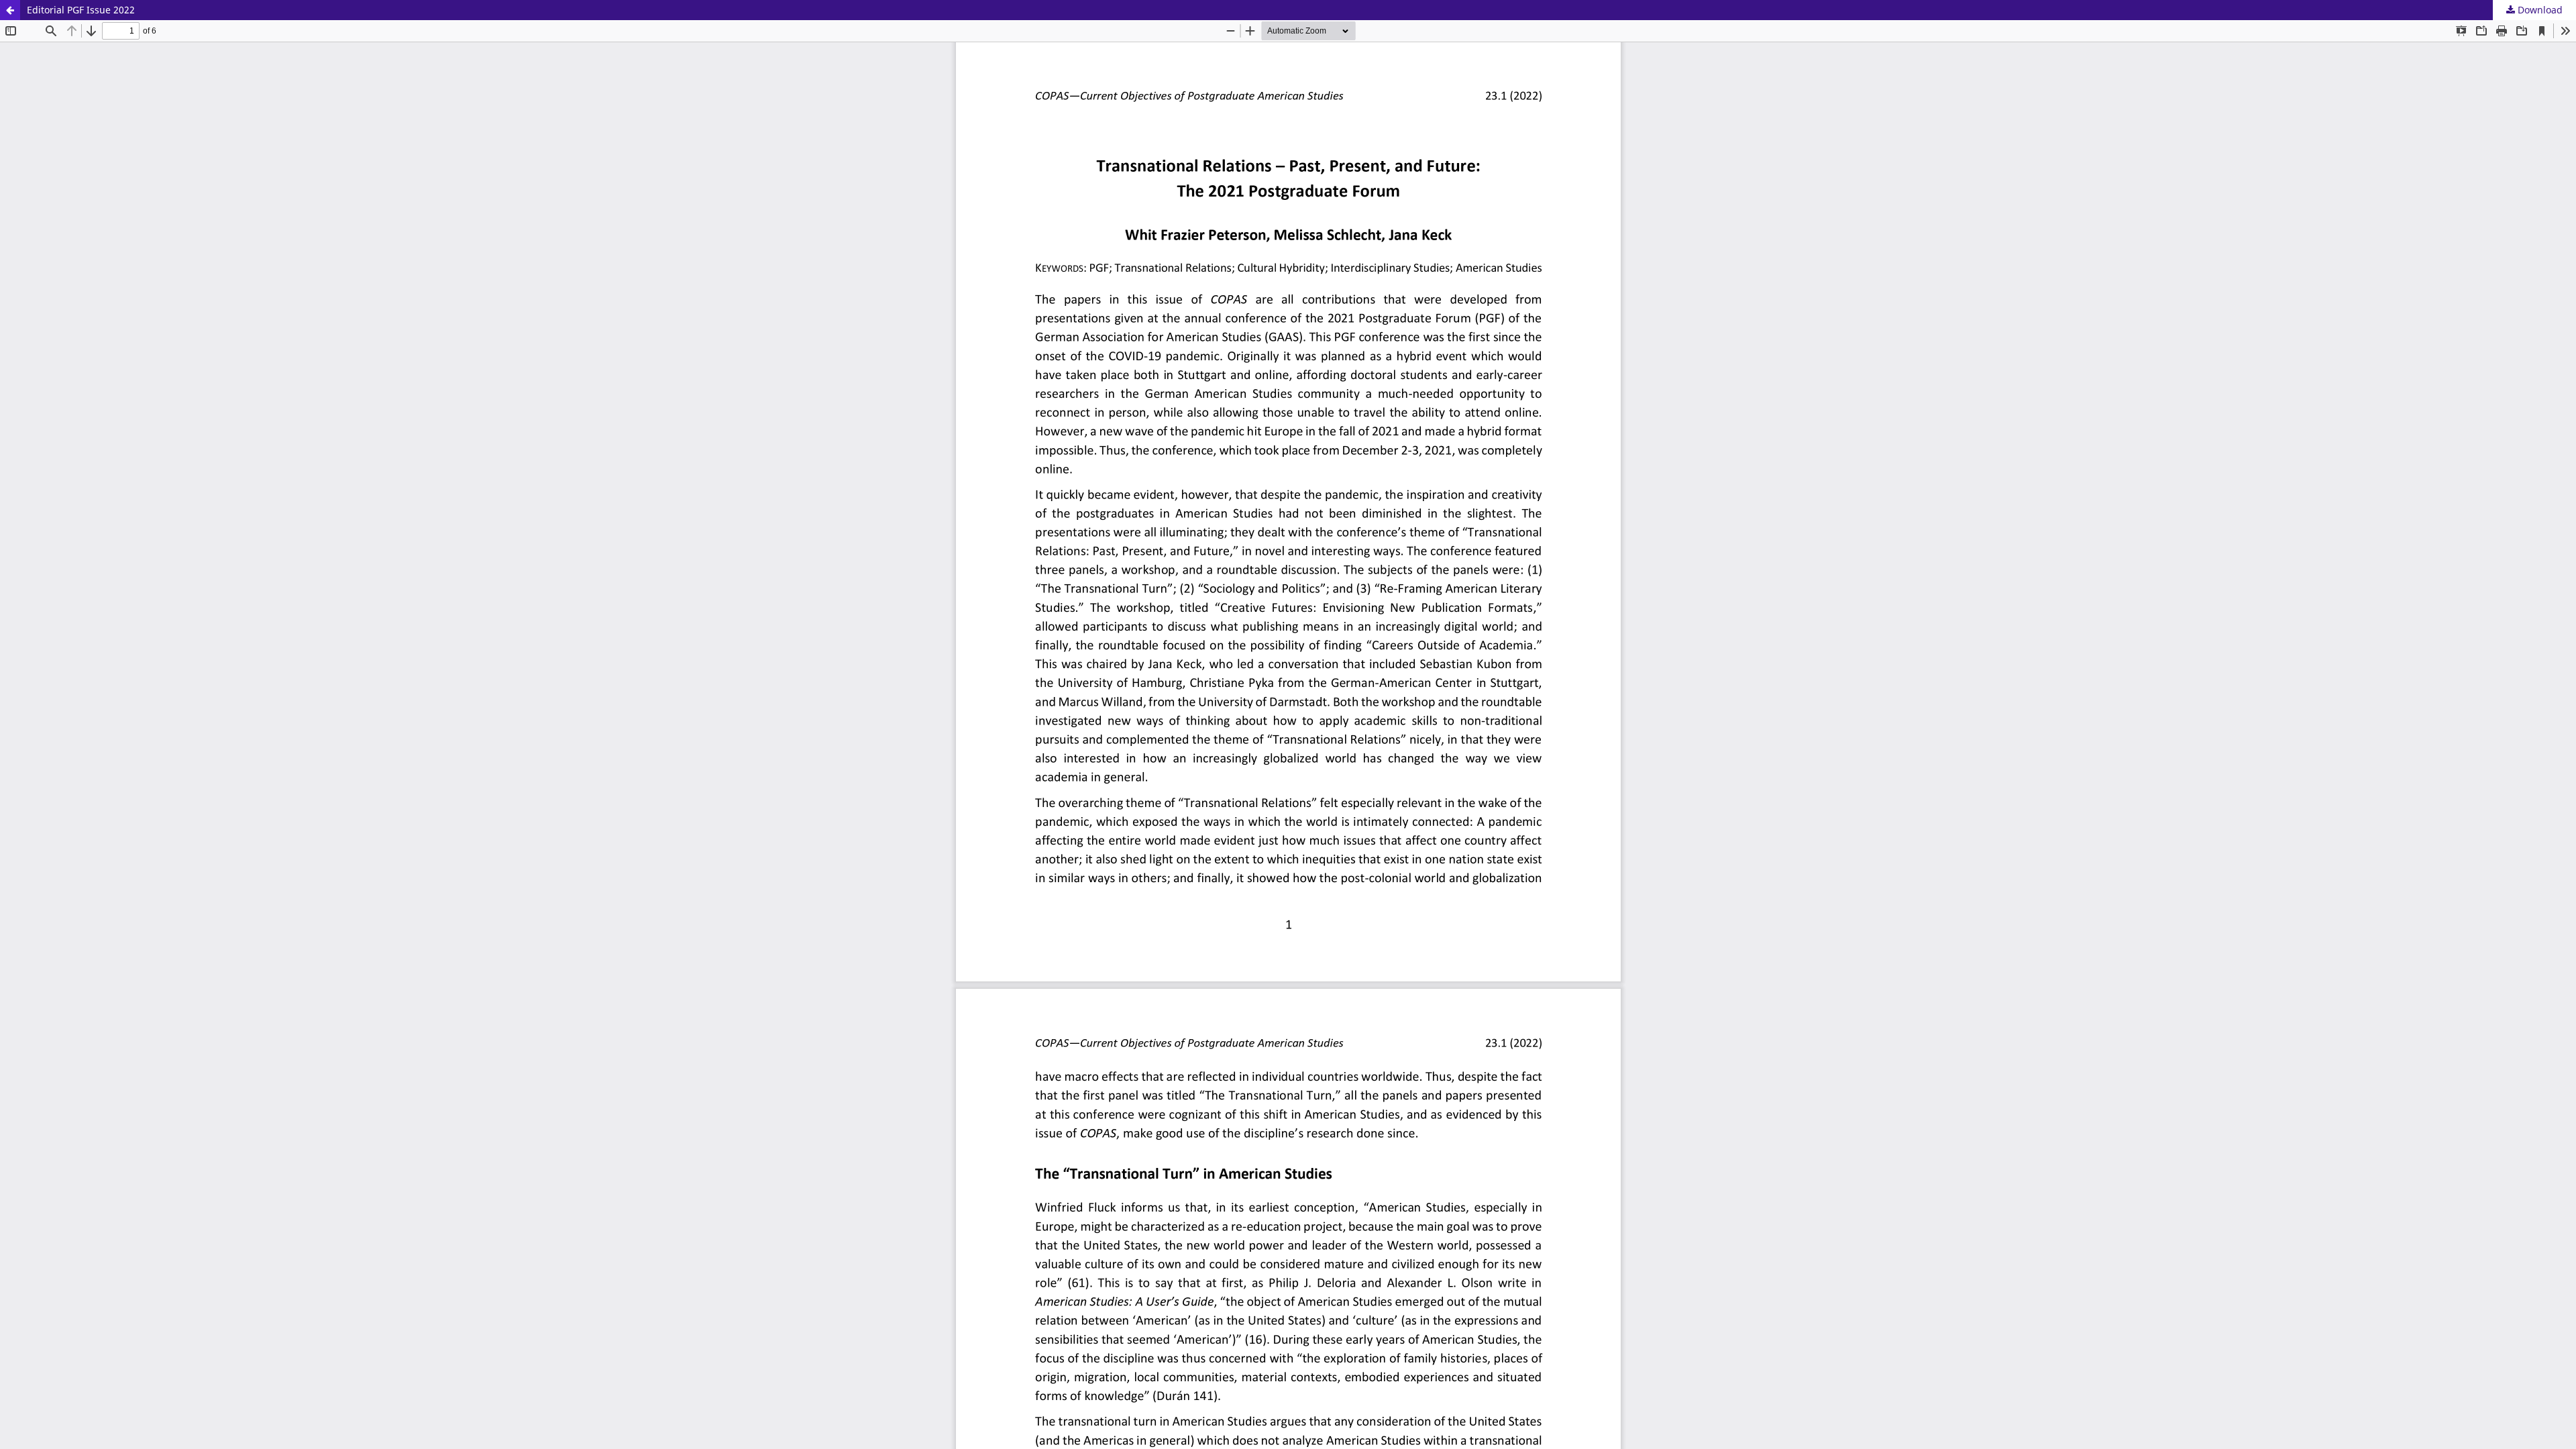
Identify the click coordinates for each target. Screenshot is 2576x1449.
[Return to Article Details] (10, 10)
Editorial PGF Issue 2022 (81, 10)
